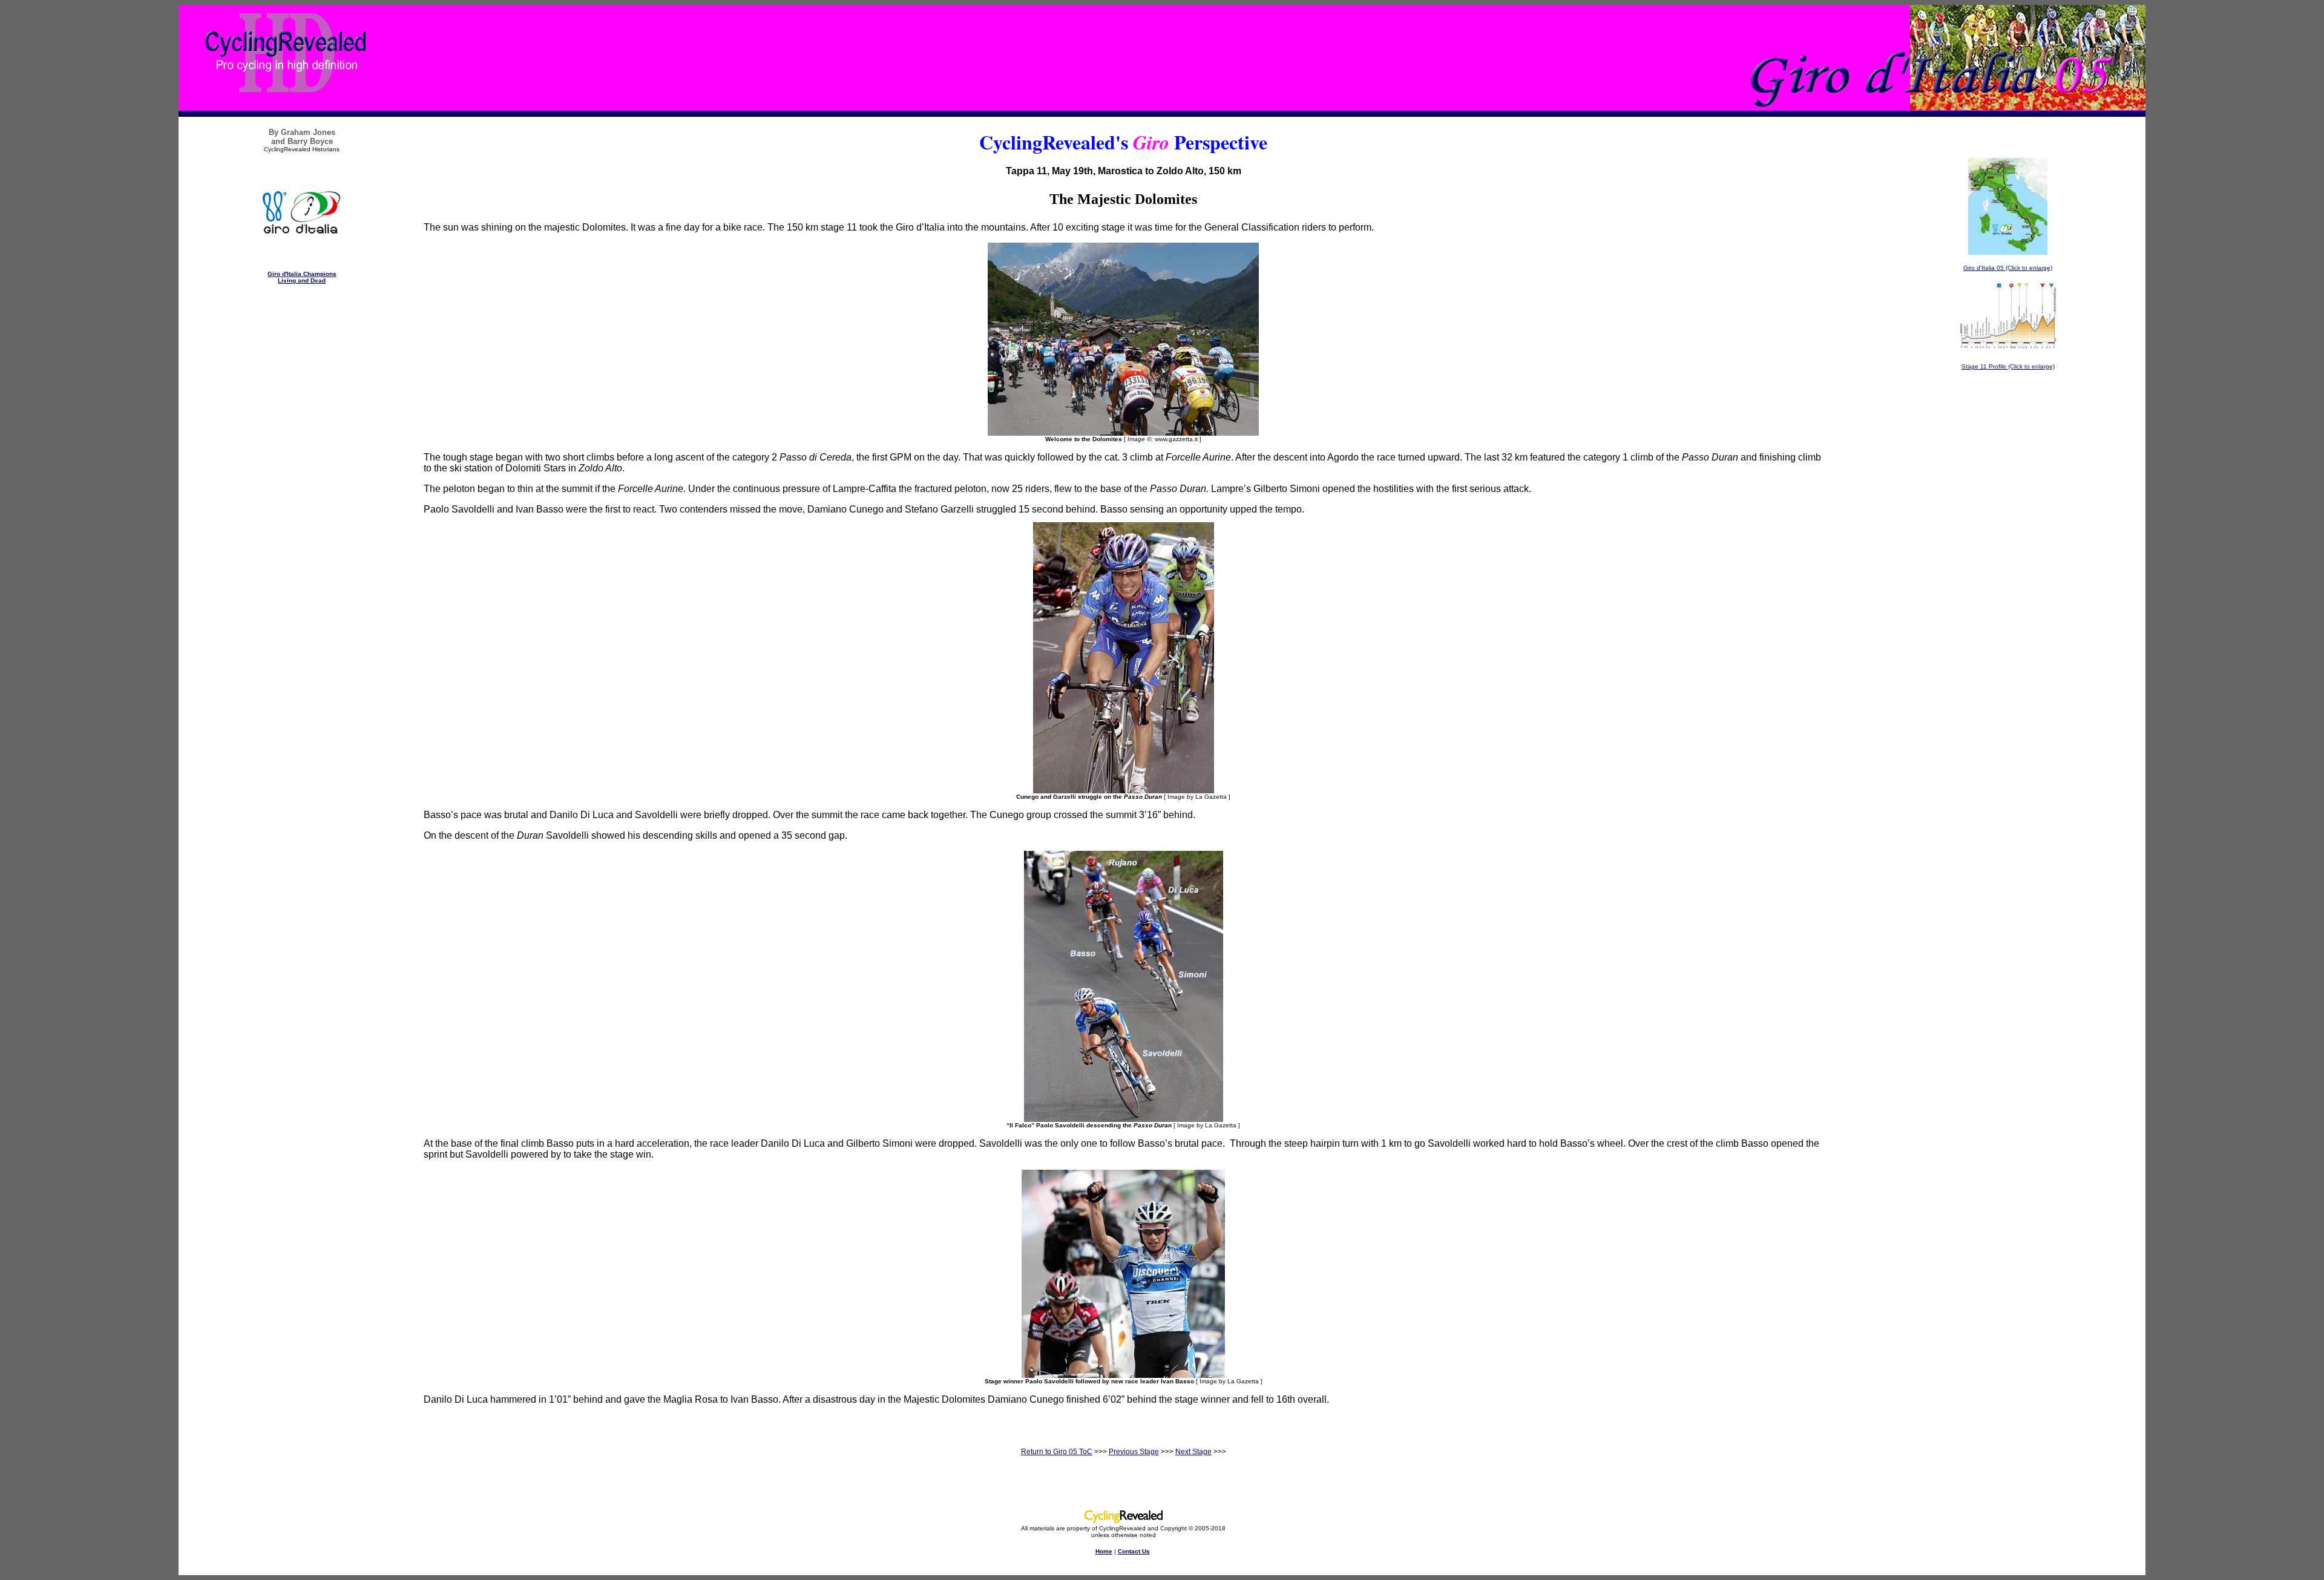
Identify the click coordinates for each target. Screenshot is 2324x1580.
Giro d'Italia (1980, 268)
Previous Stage (1134, 1452)
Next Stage (1193, 1452)
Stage (1970, 366)
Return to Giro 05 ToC (1057, 1452)
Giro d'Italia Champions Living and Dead (302, 277)
